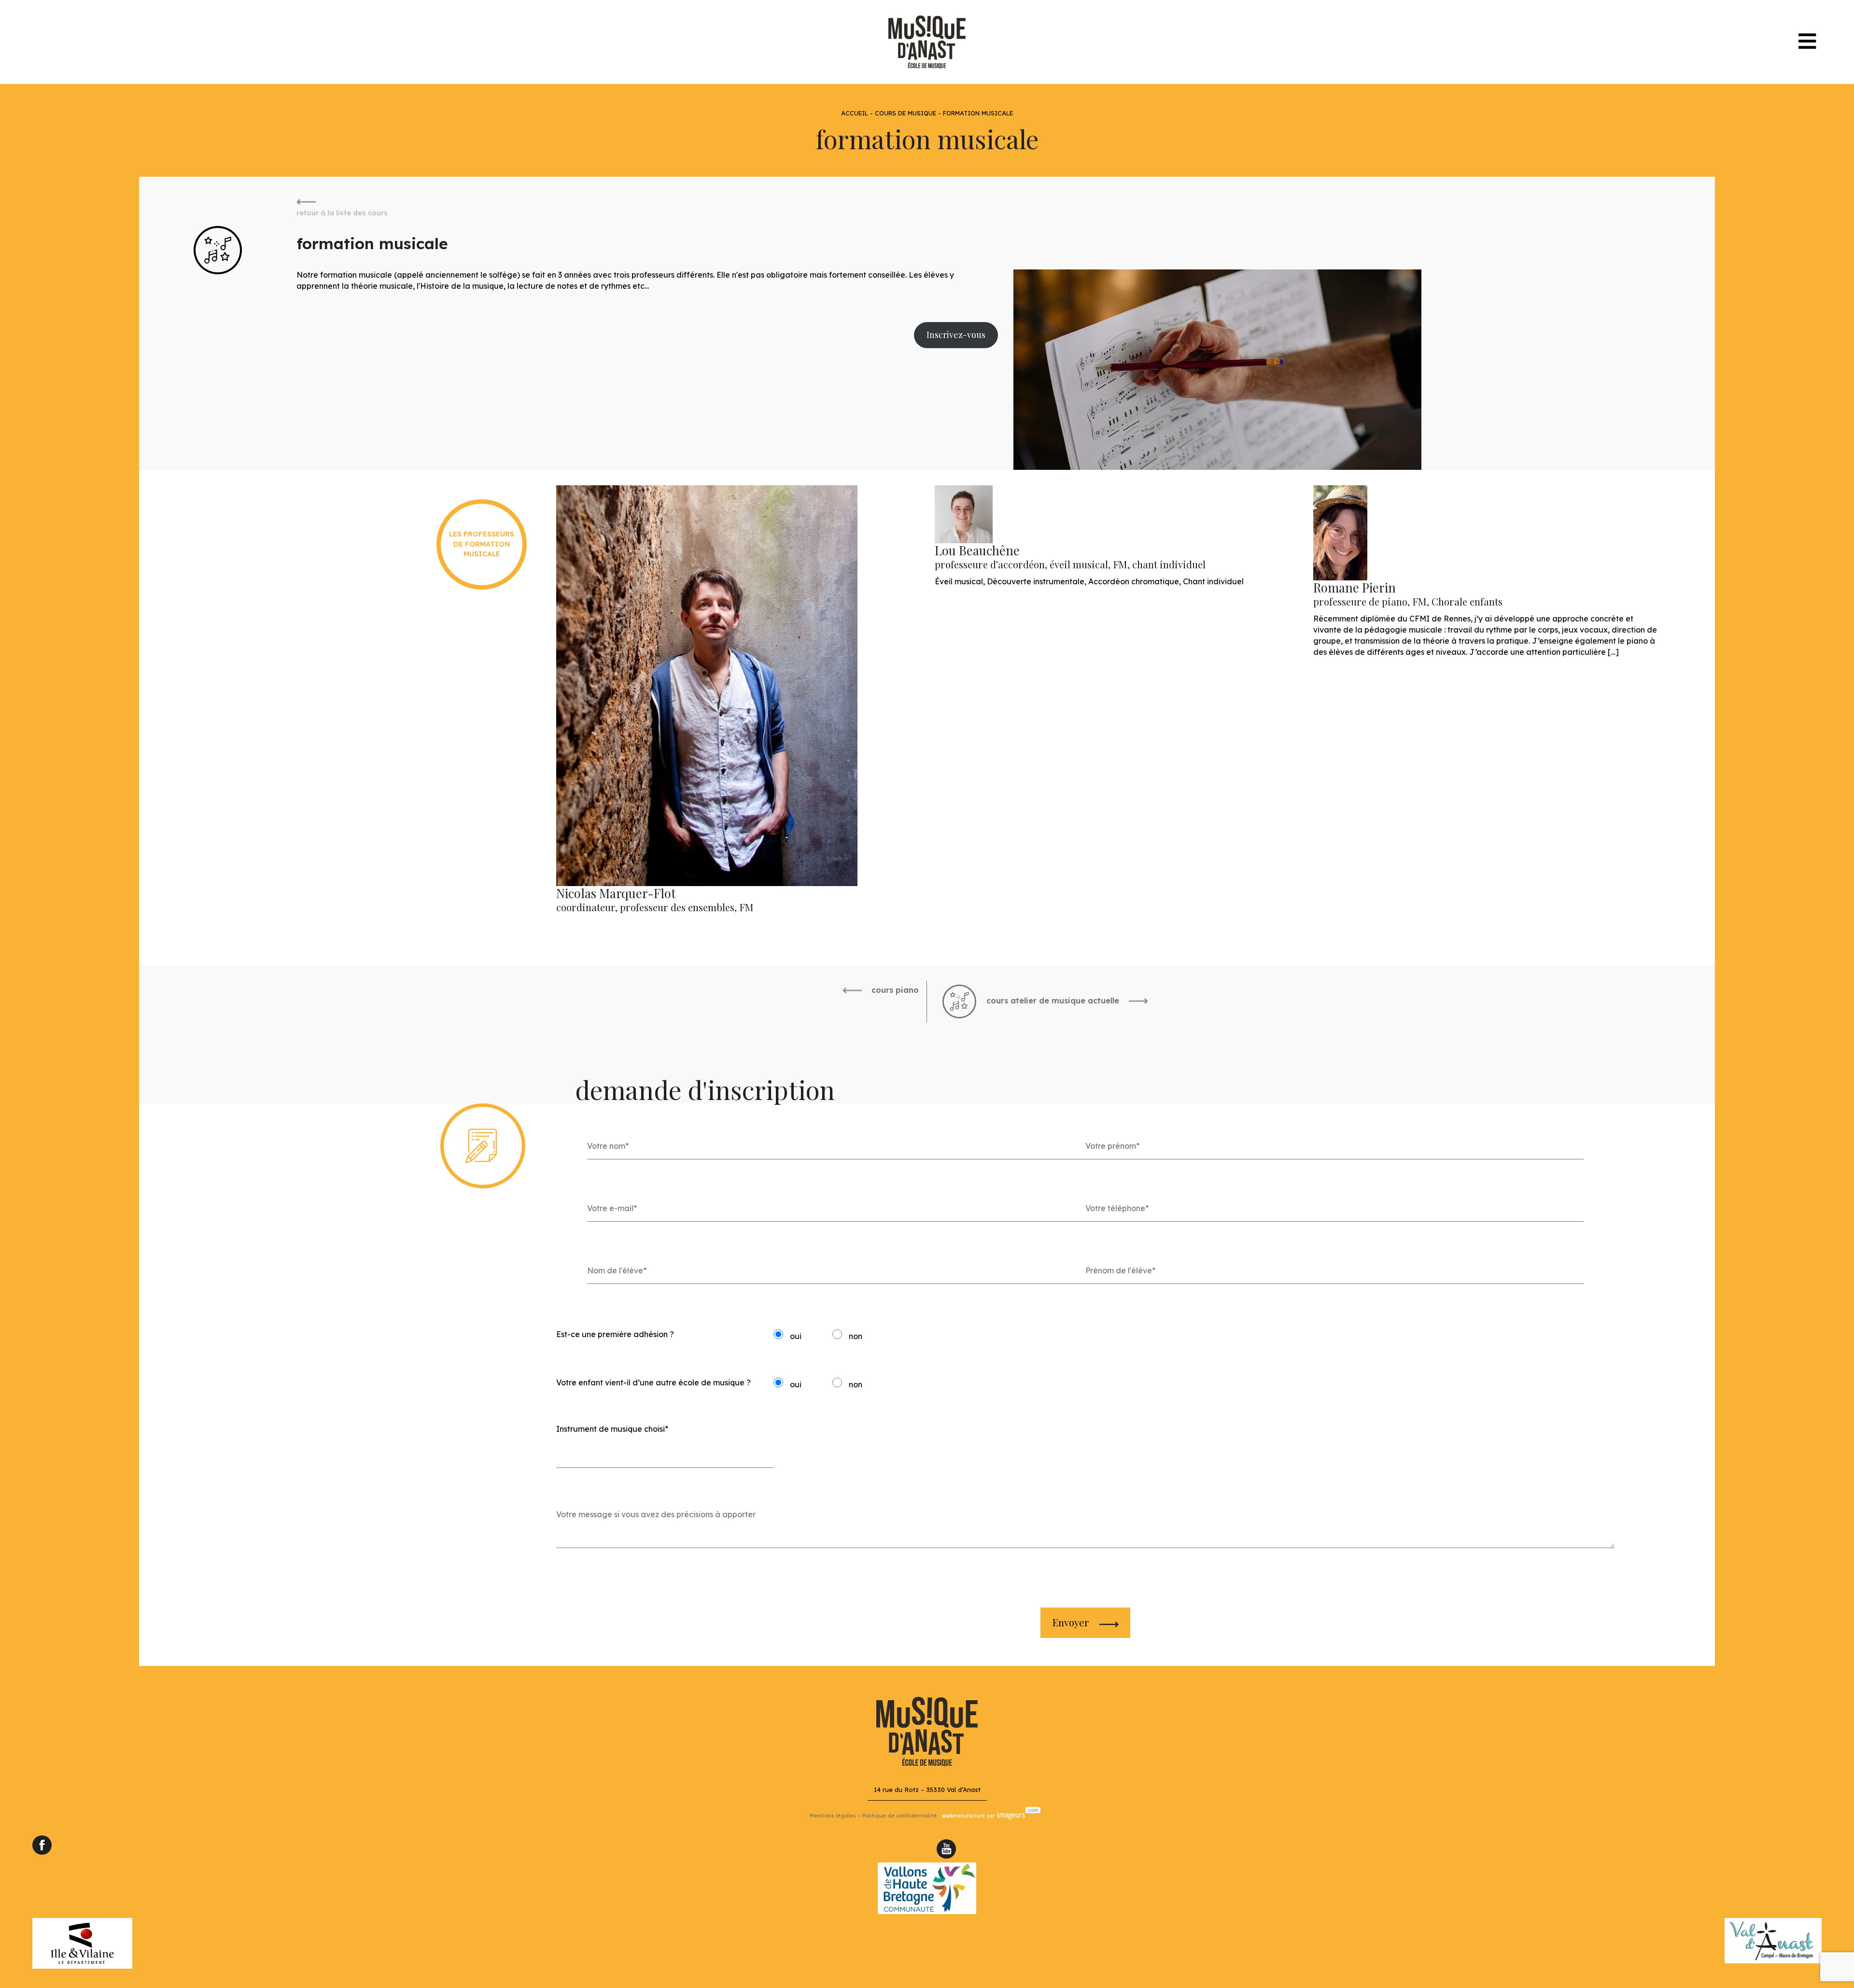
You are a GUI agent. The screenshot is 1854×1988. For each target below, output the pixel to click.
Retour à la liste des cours (342, 213)
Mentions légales (833, 1816)
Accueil (855, 113)
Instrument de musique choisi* (612, 1429)
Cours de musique (906, 113)
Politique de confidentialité (899, 1816)
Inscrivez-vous (956, 335)
